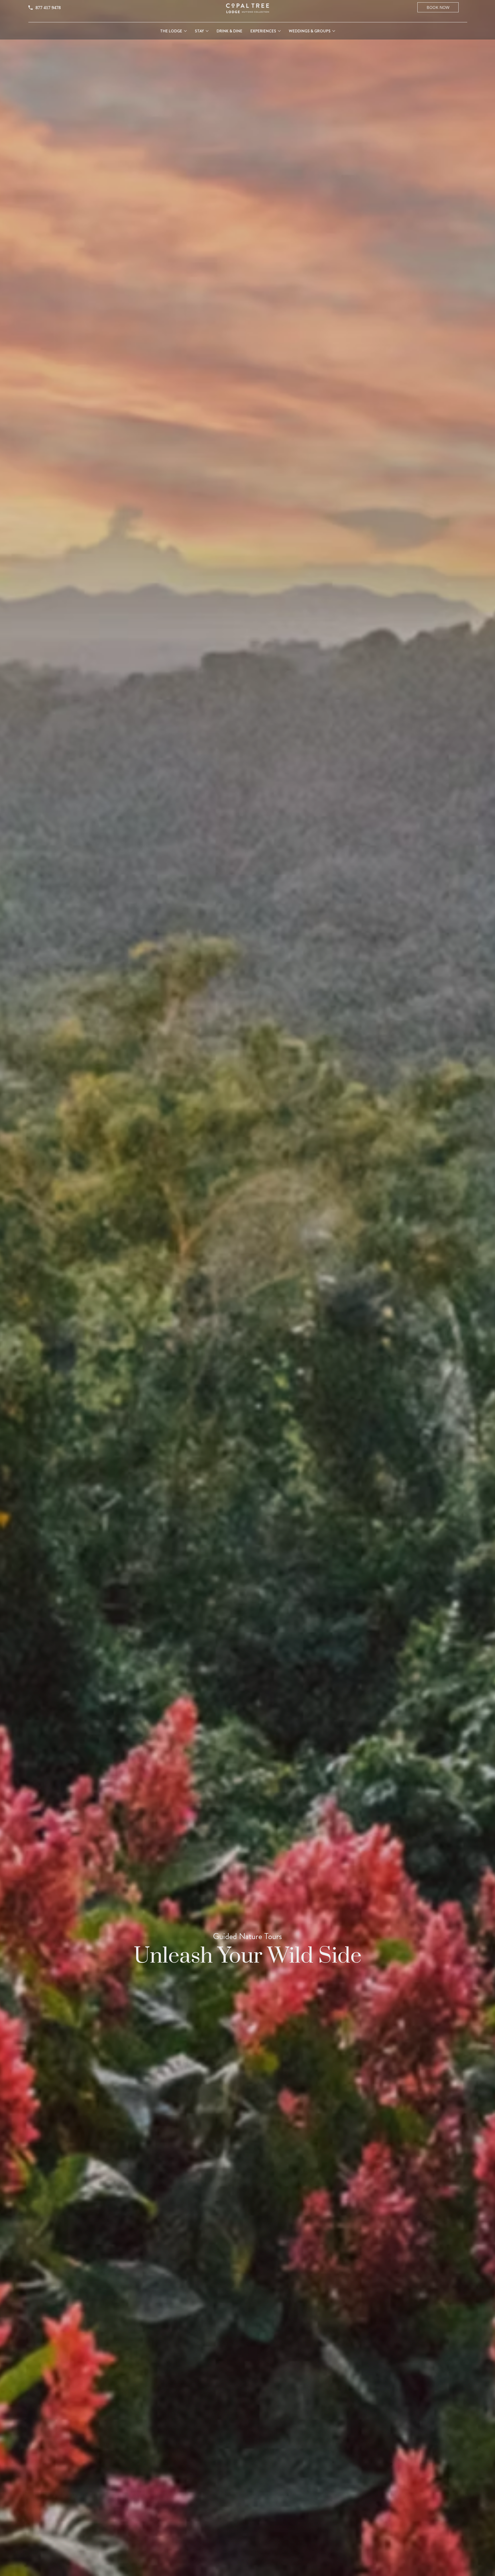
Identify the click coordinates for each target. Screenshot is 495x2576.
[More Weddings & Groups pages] (334, 31)
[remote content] (73, 8)
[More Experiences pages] (279, 31)
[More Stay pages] (207, 31)
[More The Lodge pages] (185, 31)
